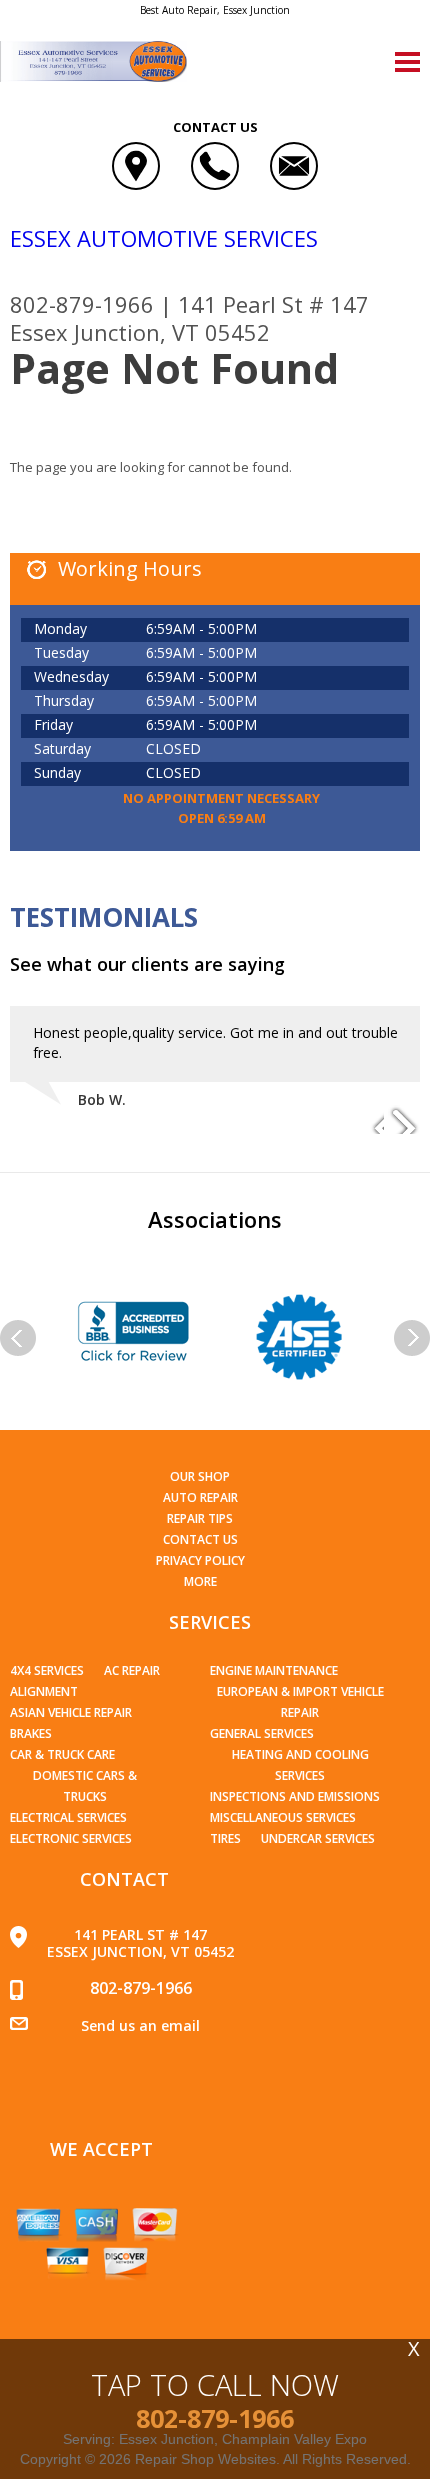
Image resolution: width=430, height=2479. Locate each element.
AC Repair (132, 1670)
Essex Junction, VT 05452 (140, 332)
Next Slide (404, 1119)
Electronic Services (71, 1838)
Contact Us (200, 1539)
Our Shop (200, 1476)
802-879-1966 (82, 304)
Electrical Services (68, 1817)
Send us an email (140, 2025)
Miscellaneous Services (283, 1817)
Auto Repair (200, 1497)
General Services (262, 1733)
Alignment (44, 1691)
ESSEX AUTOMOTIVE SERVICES (164, 238)
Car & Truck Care (62, 1754)
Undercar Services (318, 1838)
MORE (200, 1581)
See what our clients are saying (147, 964)
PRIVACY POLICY (200, 1560)
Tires (225, 1838)
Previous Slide (368, 1119)
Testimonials (104, 917)
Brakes (31, 1733)
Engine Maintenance (274, 1670)
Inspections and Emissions (295, 1796)
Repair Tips (200, 1518)
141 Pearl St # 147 (273, 304)
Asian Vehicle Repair (71, 1712)
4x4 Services (47, 1670)
